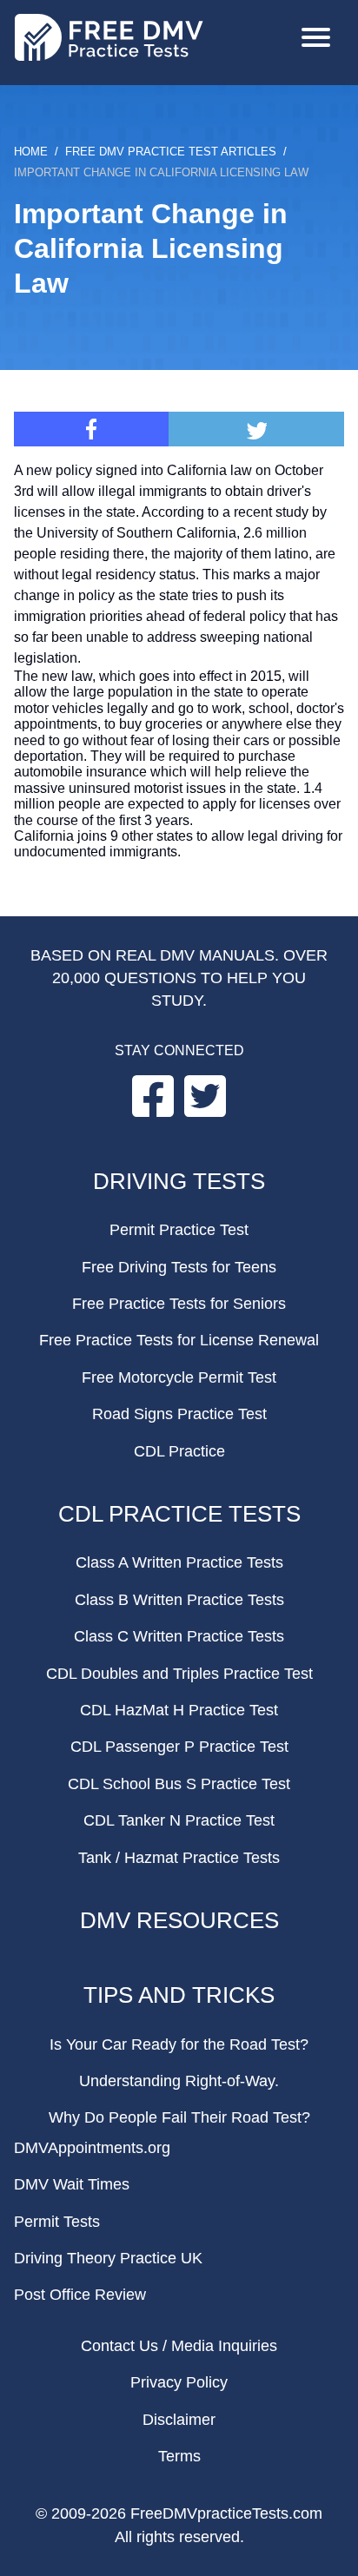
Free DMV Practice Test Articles (171, 152)
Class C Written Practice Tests (179, 1636)
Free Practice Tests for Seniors (179, 1304)
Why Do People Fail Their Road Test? (179, 2117)
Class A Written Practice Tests (179, 1562)
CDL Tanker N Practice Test (179, 1820)
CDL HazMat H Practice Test (179, 1710)
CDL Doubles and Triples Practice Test (179, 1674)
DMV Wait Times (72, 2184)
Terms (179, 2456)
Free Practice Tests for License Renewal (179, 1340)
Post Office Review (80, 2295)
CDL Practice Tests (179, 1514)
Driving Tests (179, 1181)
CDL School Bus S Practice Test (179, 1784)
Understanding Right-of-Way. (179, 2081)
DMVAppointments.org (92, 2148)
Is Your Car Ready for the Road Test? (179, 2044)
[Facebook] (91, 429)
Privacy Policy (179, 2382)
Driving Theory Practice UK (108, 2258)
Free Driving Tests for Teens (179, 1267)
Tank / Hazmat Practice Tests (179, 1858)
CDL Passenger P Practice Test (179, 1747)
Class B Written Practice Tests (179, 1600)
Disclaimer (179, 2420)
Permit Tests (57, 2222)
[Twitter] (256, 429)
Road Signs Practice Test (179, 1414)
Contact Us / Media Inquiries (179, 2346)
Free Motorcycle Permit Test (179, 1377)
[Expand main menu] (316, 40)
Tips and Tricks (179, 1995)
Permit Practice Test (179, 1230)
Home (31, 152)
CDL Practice (179, 1451)
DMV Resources (179, 1920)
